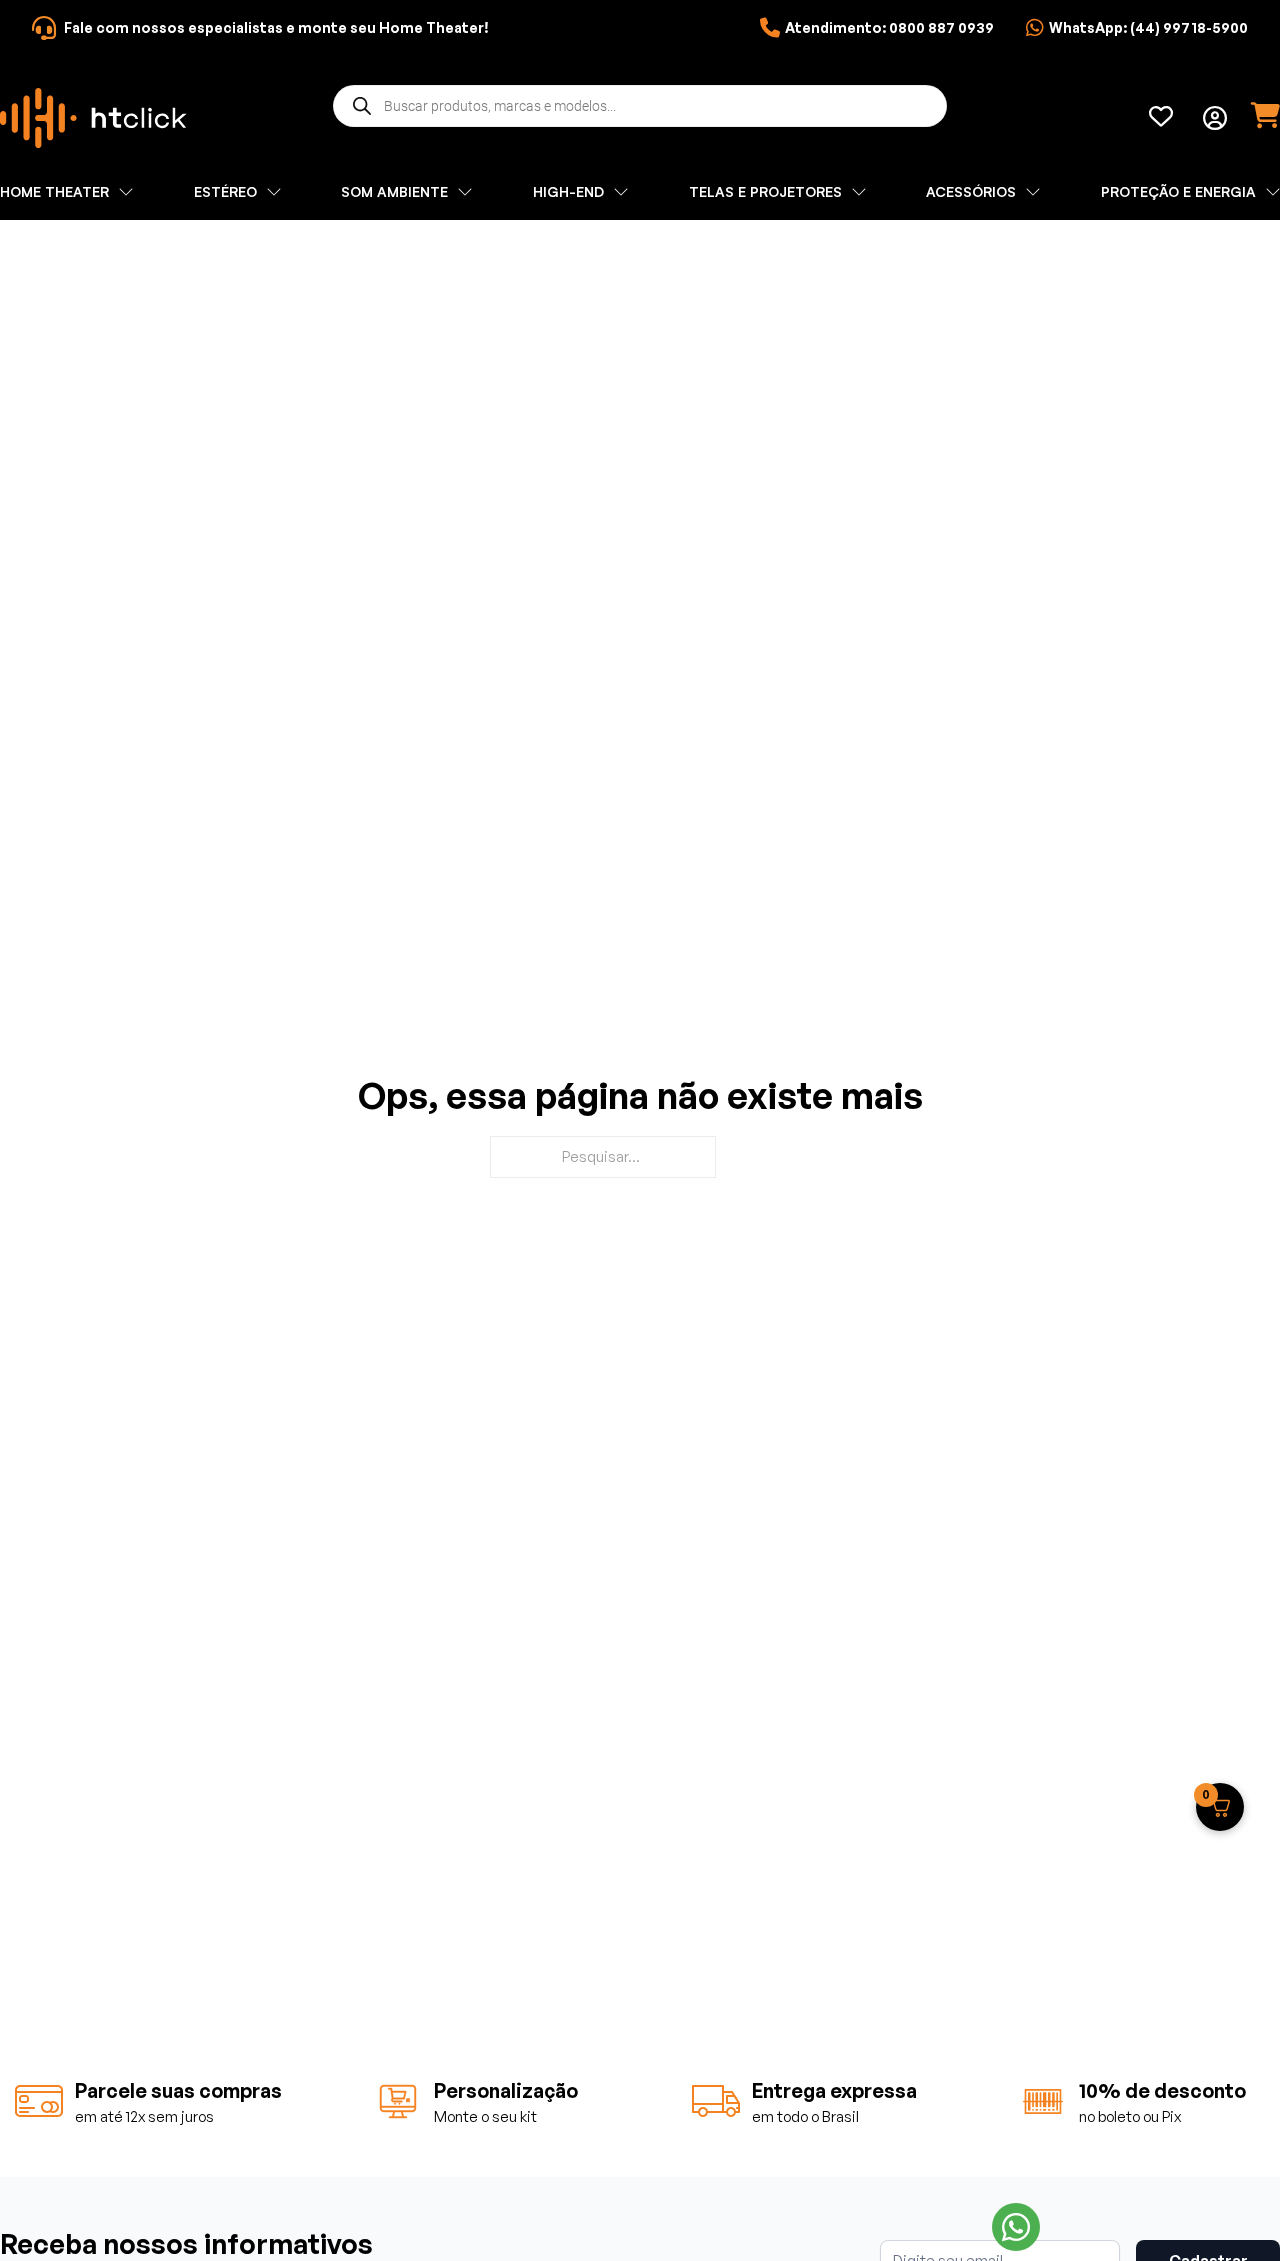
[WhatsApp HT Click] (1016, 2227)
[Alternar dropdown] (1215, 118)
